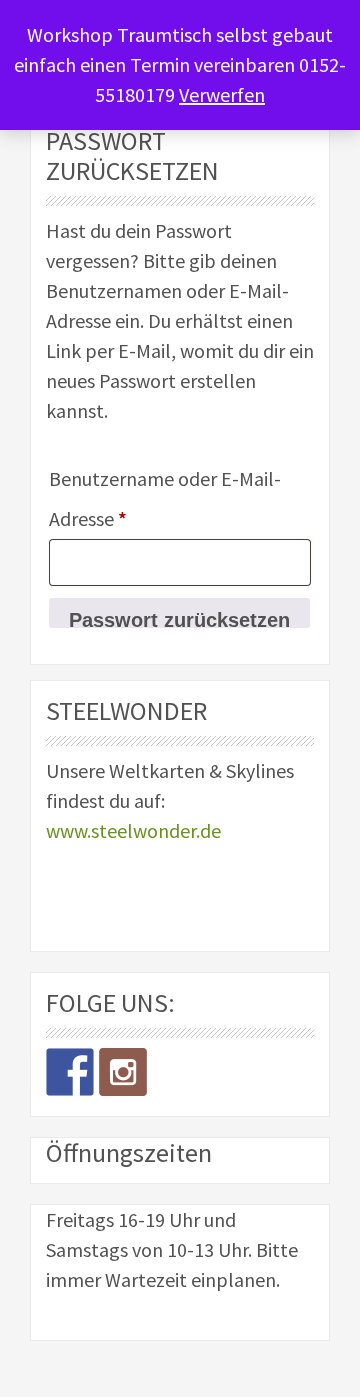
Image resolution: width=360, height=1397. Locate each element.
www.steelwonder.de (133, 830)
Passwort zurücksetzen (179, 618)
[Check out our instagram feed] (123, 1072)
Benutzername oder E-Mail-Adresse (165, 498)
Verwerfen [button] (222, 94)
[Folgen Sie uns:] (70, 1072)
